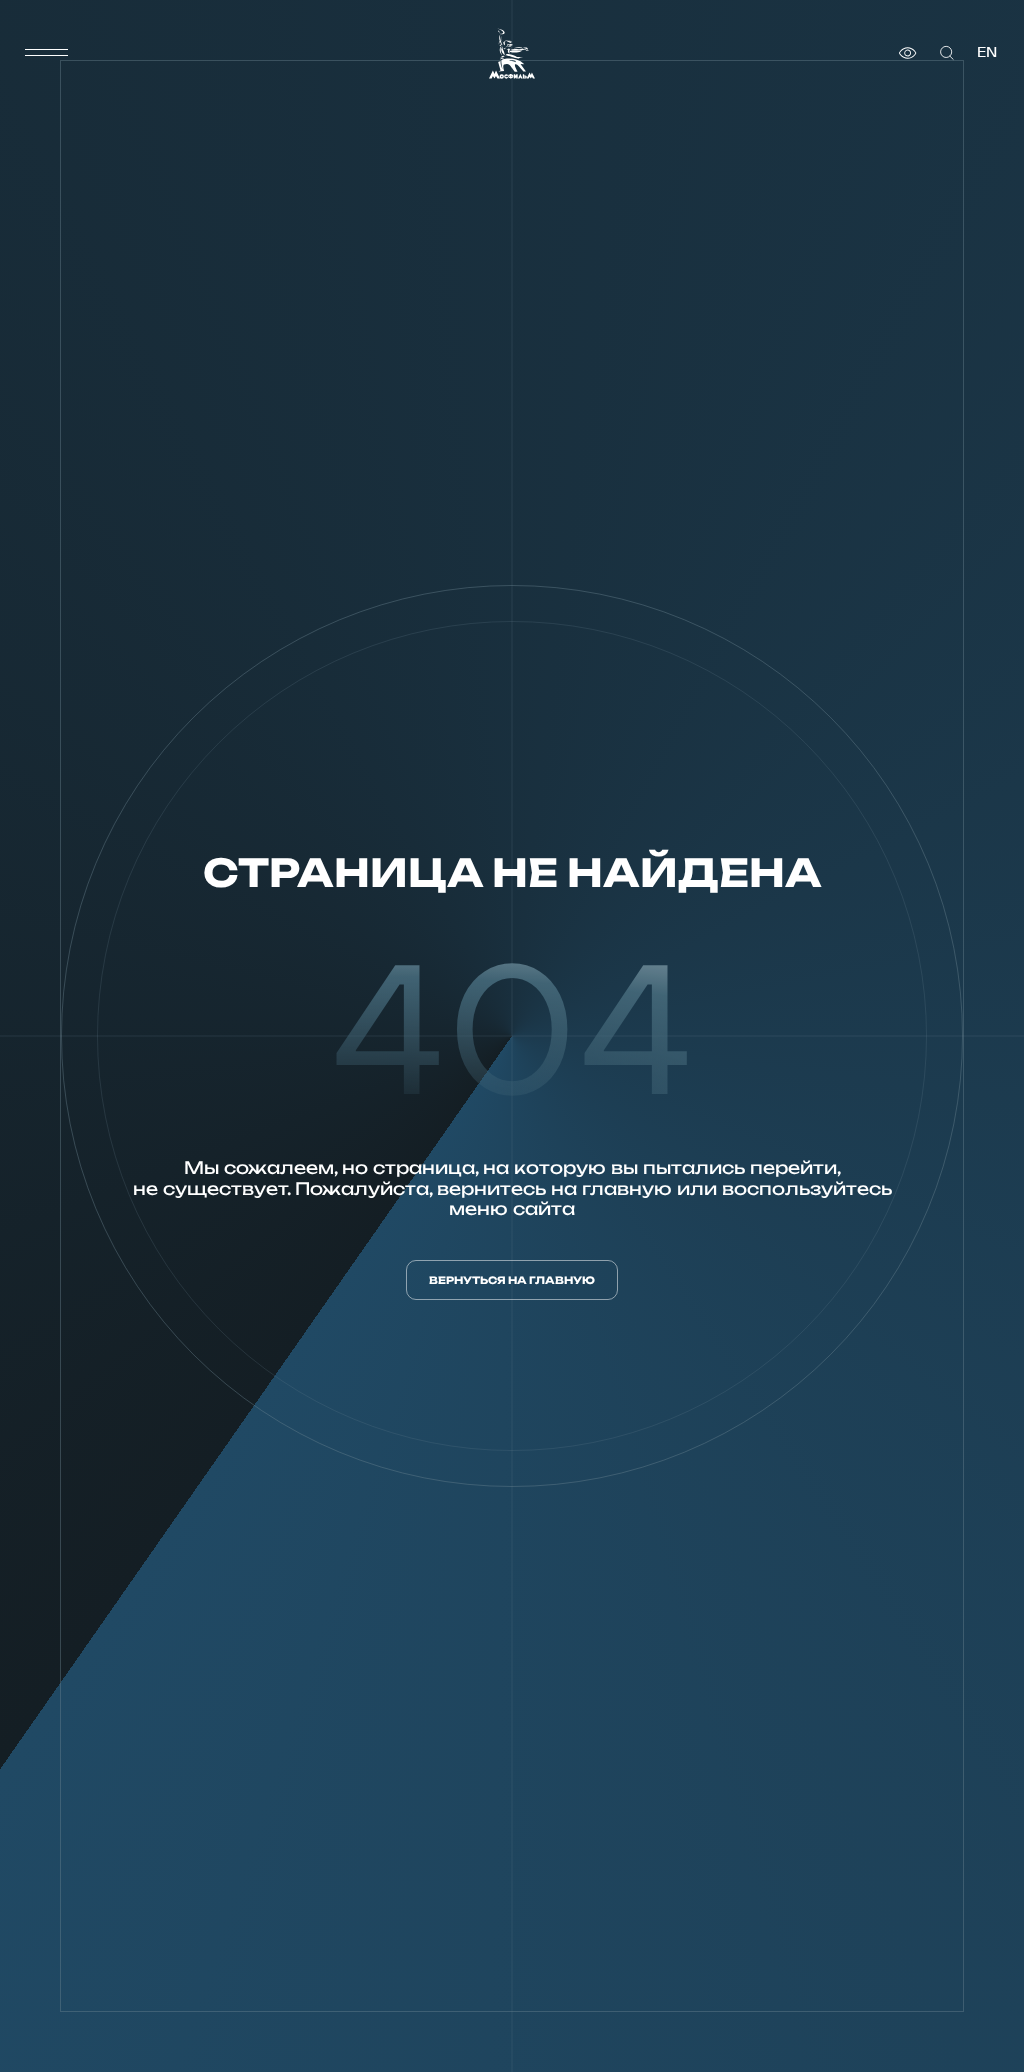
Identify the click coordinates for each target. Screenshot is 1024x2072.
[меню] (47, 53)
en (987, 52)
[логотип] (512, 53)
